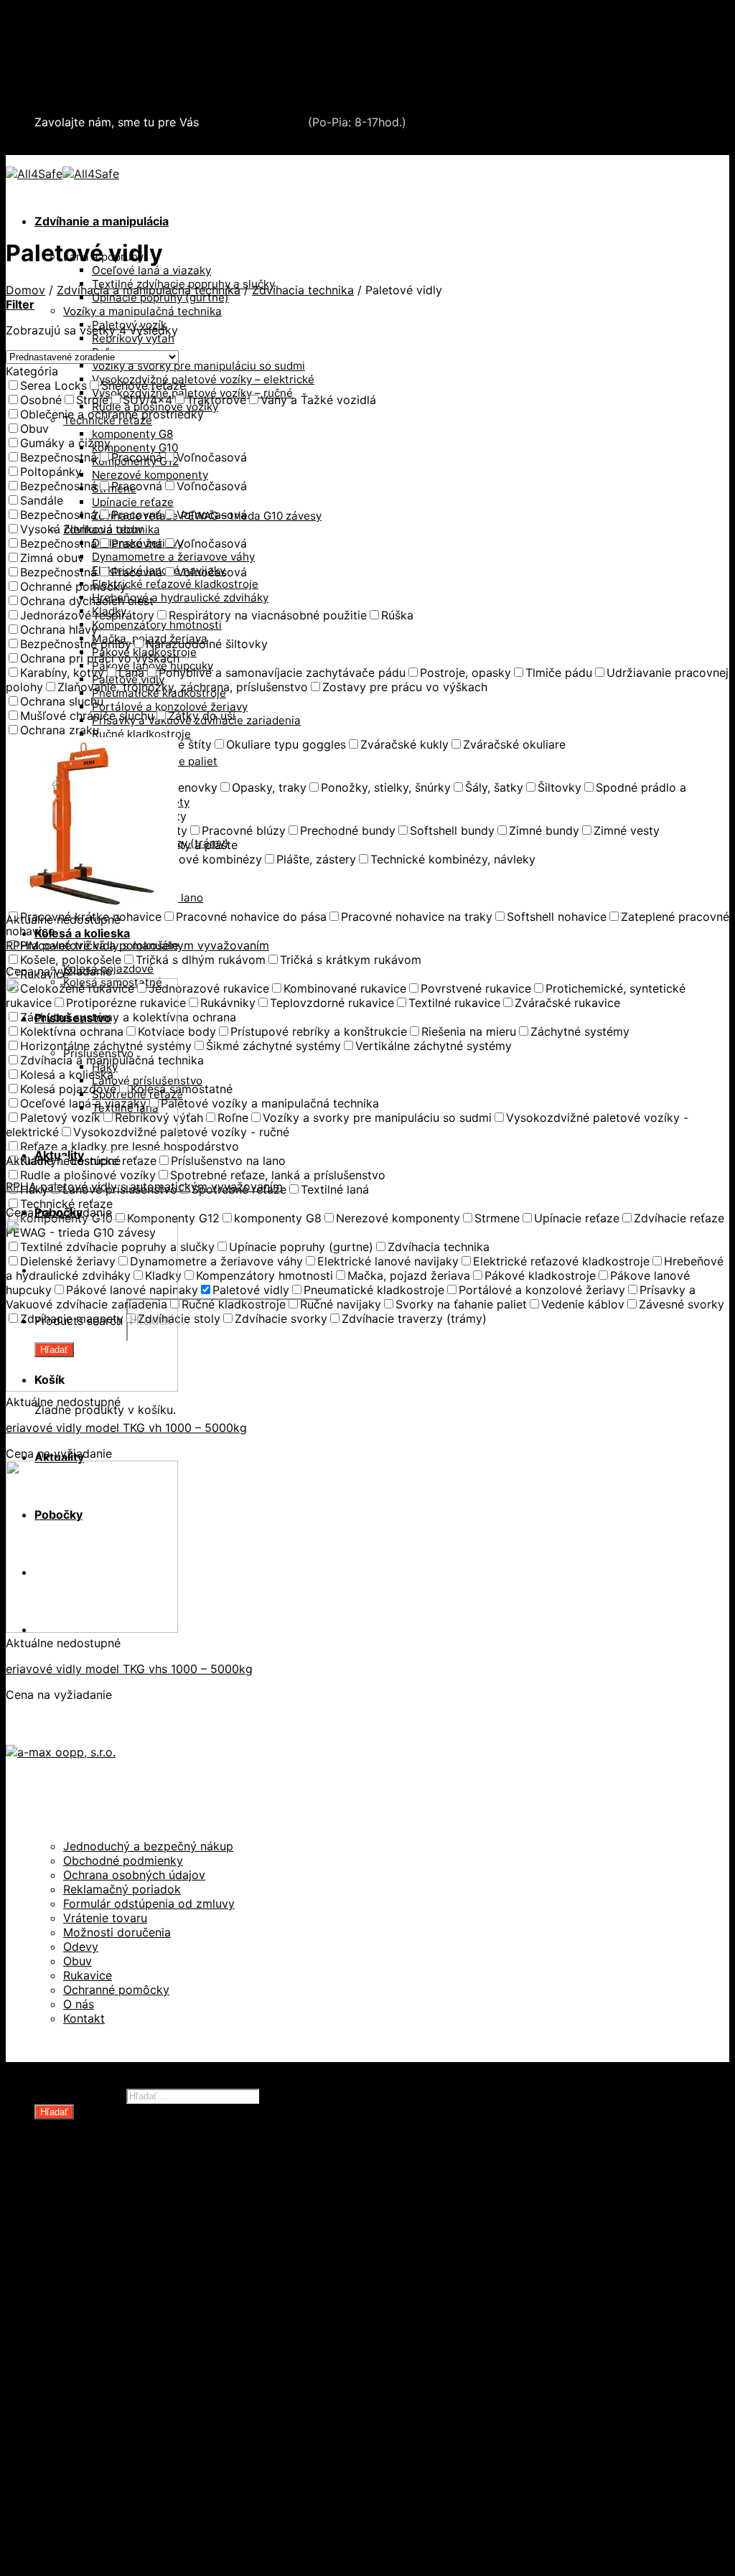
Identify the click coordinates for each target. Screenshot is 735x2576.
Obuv (78, 1961)
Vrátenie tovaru (105, 1918)
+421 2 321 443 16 (253, 122)
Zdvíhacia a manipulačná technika (128, 53)
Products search (79, 2095)
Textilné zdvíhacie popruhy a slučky (163, 2328)
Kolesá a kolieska (82, 933)
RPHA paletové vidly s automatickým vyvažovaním (144, 1186)
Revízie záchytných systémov (146, 2471)
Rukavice (88, 1975)
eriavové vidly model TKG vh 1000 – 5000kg (126, 1428)
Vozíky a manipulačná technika (142, 311)
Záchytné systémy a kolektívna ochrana (146, 67)
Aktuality (59, 2514)
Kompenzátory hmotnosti (157, 625)
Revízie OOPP (102, 2213)
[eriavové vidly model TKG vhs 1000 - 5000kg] (92, 1629)
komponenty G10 (135, 448)
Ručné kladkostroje (141, 734)
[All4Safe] (62, 174)
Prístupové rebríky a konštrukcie (155, 2442)
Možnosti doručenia (117, 1932)
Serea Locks (69, 96)
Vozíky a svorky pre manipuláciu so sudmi (198, 366)
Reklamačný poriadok (122, 1889)
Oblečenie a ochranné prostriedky (130, 39)
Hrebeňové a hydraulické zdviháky (180, 598)
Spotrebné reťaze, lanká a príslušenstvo (175, 2299)
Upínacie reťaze (133, 502)
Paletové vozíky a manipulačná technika (174, 2270)
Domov (25, 290)
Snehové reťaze (79, 82)
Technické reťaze (112, 2313)
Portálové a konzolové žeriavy (170, 707)
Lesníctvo (90, 2371)
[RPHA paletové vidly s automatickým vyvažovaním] (92, 1146)
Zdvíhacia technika (303, 290)
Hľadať (54, 2112)
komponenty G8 (132, 434)
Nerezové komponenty (150, 475)
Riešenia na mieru (113, 2457)
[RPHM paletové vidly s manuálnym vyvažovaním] (92, 905)
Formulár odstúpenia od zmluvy (149, 1903)
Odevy (81, 1947)
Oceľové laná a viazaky (151, 270)
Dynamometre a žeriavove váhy (173, 557)
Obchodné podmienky (123, 1860)
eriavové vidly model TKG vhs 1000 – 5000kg (129, 1669)
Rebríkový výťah (133, 338)
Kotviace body (103, 2428)
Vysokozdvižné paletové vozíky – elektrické (203, 379)
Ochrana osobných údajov (134, 1875)
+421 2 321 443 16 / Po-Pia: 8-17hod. (144, 148)
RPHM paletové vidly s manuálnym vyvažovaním (137, 945)
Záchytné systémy (115, 2399)
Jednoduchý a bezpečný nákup (148, 1846)
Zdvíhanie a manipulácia (102, 221)
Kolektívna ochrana (117, 2414)
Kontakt (84, 2018)
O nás (79, 2004)
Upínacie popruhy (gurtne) (160, 298)
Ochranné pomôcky (116, 1990)
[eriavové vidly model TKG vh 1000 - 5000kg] (92, 1387)
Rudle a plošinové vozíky (132, 2285)
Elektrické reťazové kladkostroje (175, 584)
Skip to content (48, 13)
